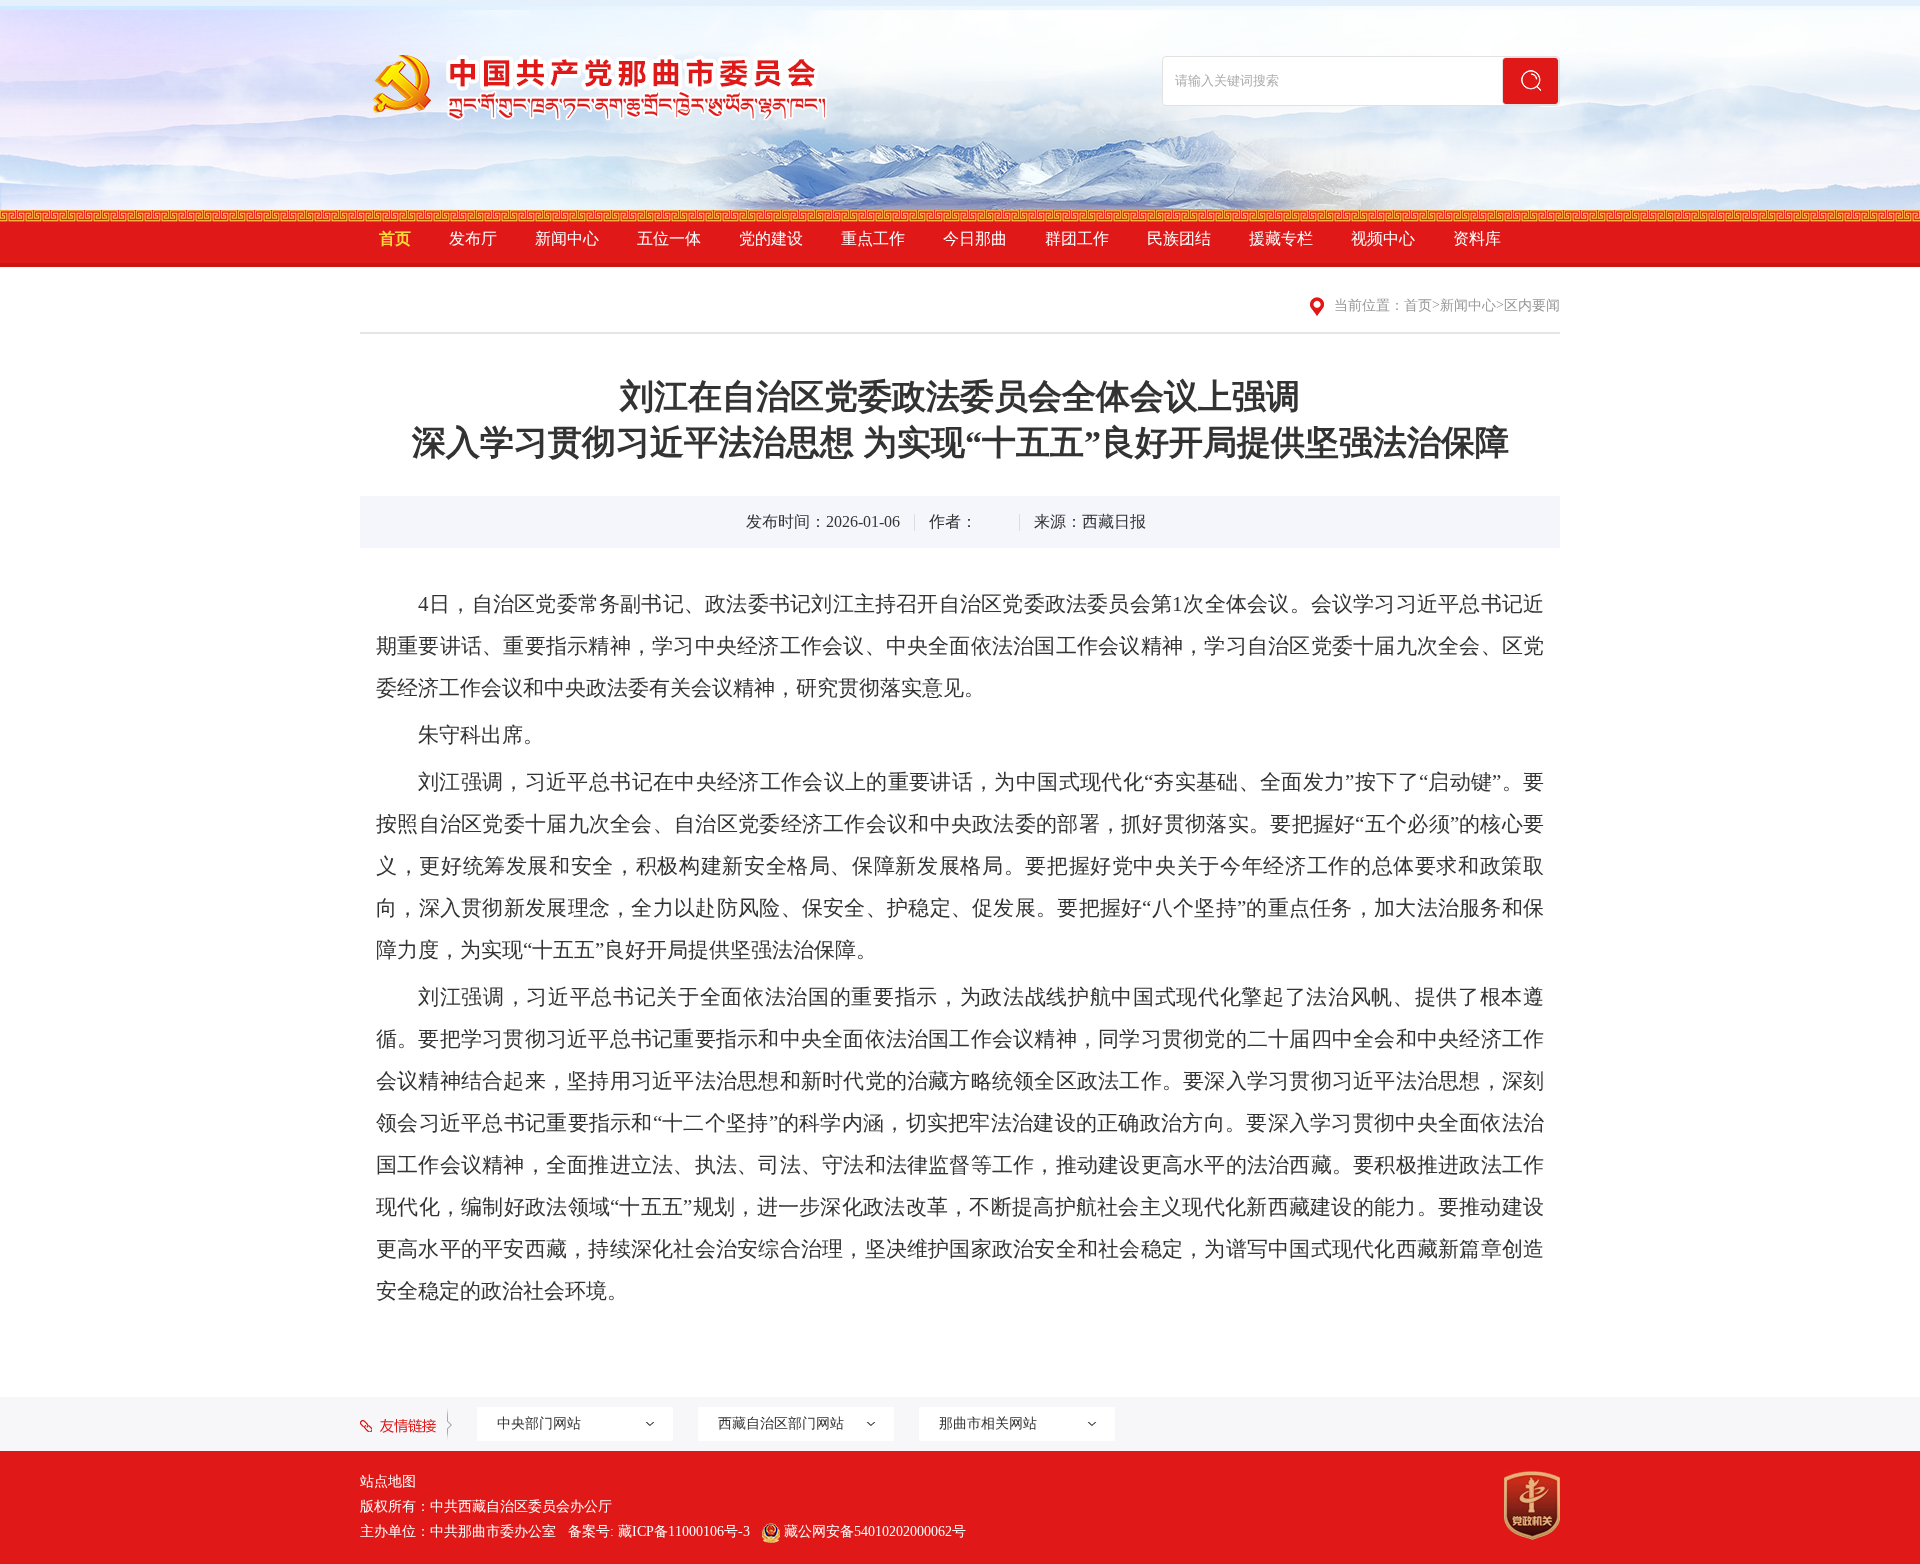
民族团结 (1179, 238)
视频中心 (1383, 238)
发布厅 (473, 238)
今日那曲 (975, 238)
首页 (395, 238)
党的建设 (771, 238)
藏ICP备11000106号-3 (684, 1531)
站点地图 (388, 1481)
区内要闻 (1532, 305)
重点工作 (873, 238)
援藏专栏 (1281, 238)
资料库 (1477, 238)
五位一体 (669, 238)
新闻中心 (567, 238)
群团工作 (1077, 238)
